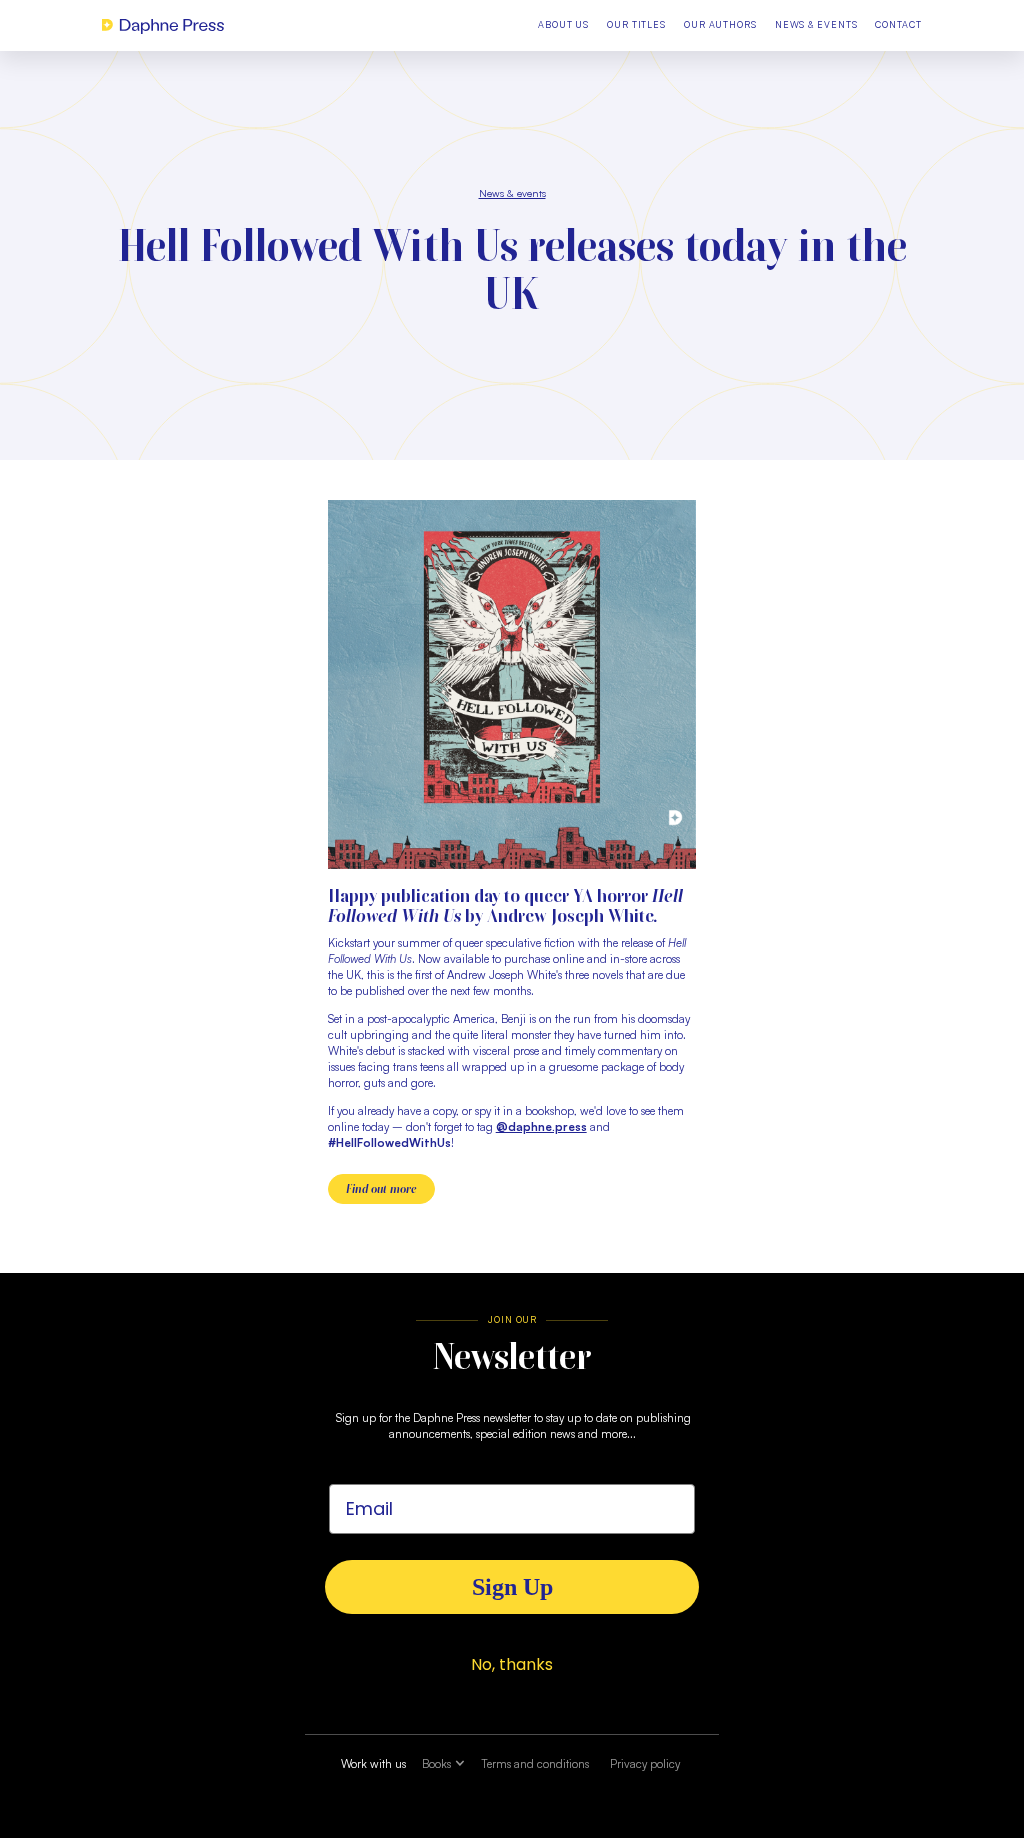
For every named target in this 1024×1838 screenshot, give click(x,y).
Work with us (373, 1763)
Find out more (381, 1189)
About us (563, 24)
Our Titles (636, 24)
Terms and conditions (535, 1763)
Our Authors (720, 24)
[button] (443, 1764)
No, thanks (512, 1664)
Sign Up (512, 1587)
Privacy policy (645, 1763)
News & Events (816, 24)
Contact (898, 24)
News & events (512, 193)
